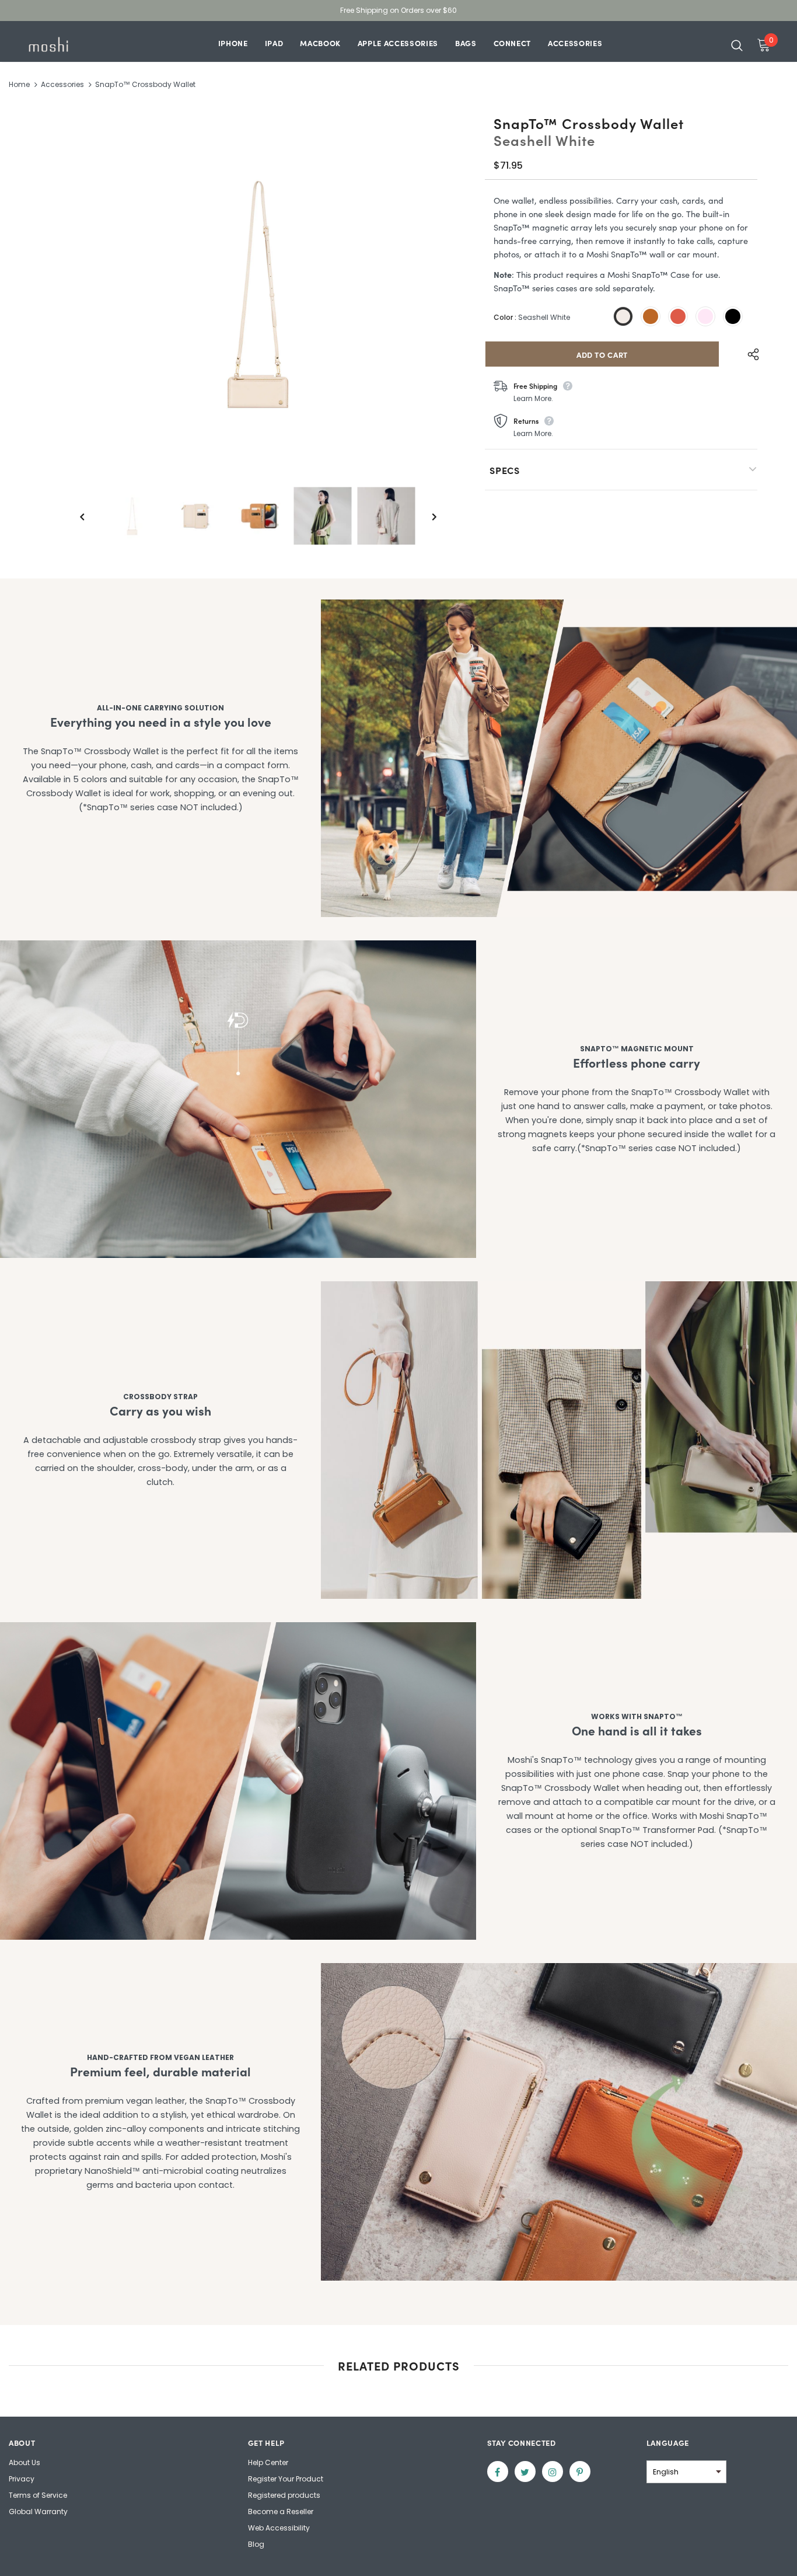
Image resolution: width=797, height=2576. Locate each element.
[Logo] (66, 44)
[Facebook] (498, 2472)
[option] (258, 294)
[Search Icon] (737, 45)
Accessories (62, 84)
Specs (505, 470)
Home (19, 84)
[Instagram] (553, 2472)
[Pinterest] (580, 2472)
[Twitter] (525, 2472)
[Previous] (90, 516)
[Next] (426, 516)
